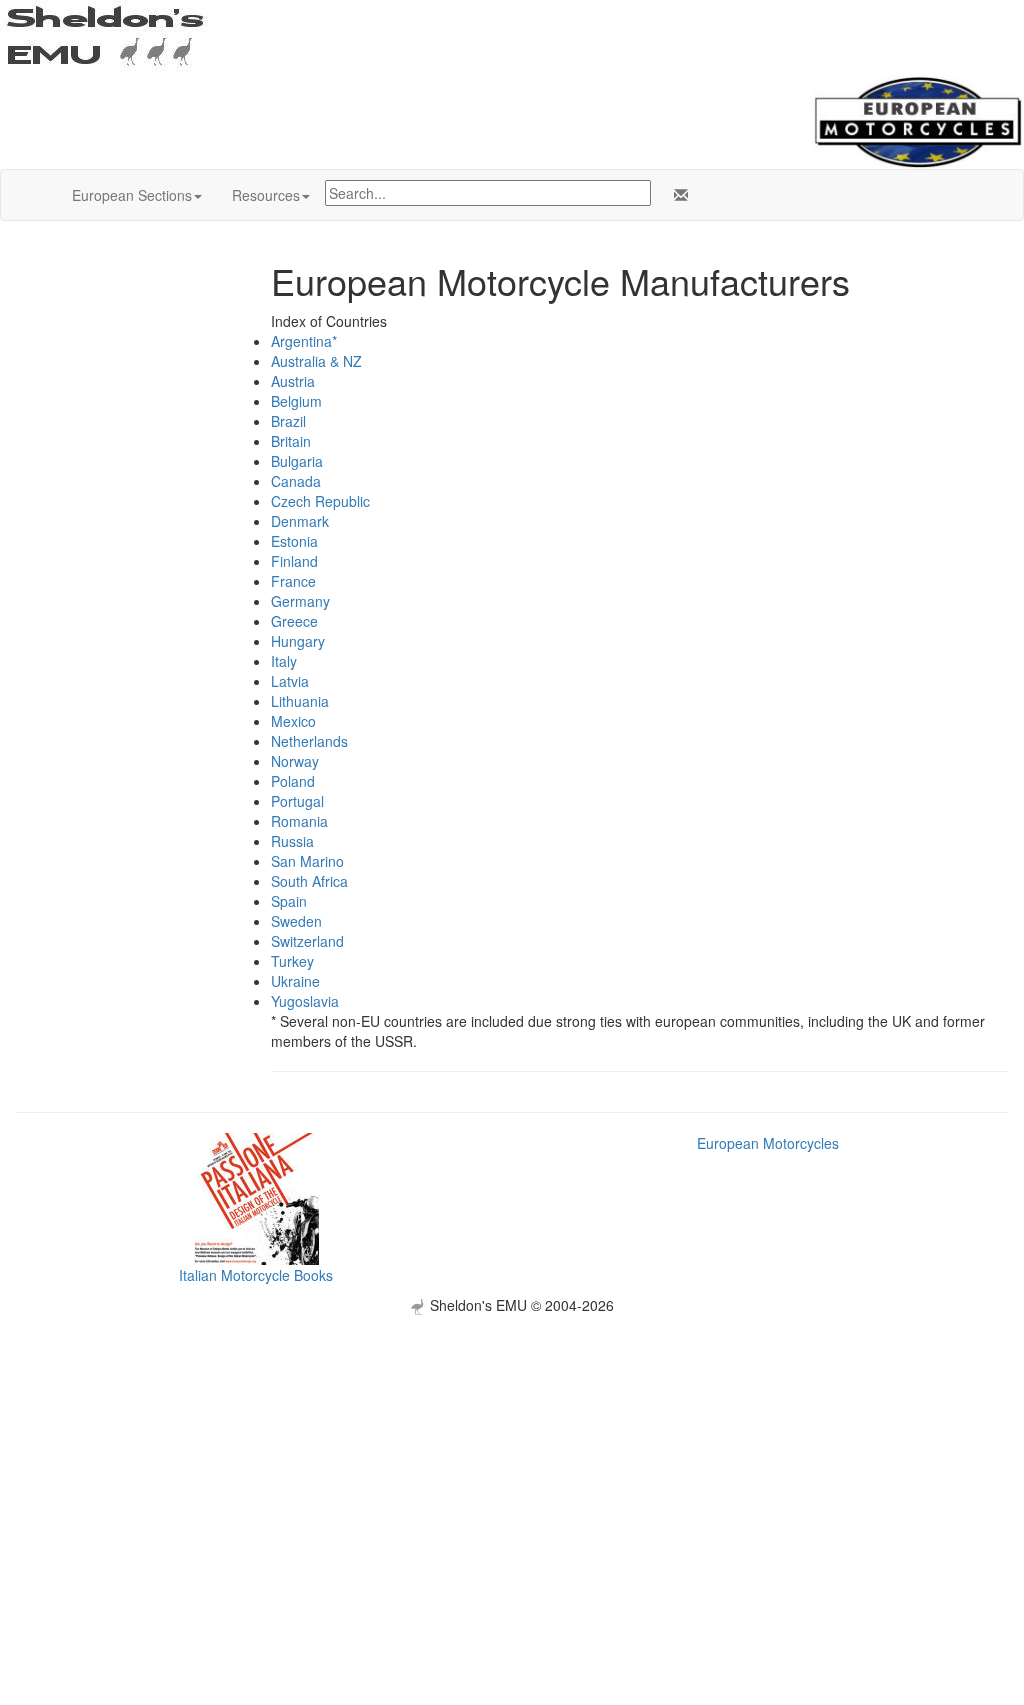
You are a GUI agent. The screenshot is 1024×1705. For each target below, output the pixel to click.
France (293, 581)
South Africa (309, 881)
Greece (294, 621)
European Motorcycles (768, 1143)
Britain (291, 441)
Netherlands (309, 741)
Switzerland (307, 941)
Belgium (296, 401)
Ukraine (295, 981)
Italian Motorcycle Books (256, 1275)
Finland (294, 561)
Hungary (298, 641)
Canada (296, 481)
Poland (293, 781)
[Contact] (677, 195)
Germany (300, 601)
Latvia (290, 681)
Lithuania (300, 701)
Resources (266, 195)
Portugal (297, 801)
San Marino (307, 861)
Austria (293, 381)
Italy (284, 661)
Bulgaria (297, 461)
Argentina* (304, 341)
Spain (289, 901)
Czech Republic (320, 501)
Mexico (293, 721)
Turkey (292, 961)
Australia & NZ (316, 361)
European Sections (132, 195)
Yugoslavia (305, 1001)
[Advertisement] (512, 1455)
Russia (292, 841)
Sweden (296, 921)
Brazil (288, 421)
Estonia (294, 541)
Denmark (300, 521)
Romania (299, 821)
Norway (295, 761)
